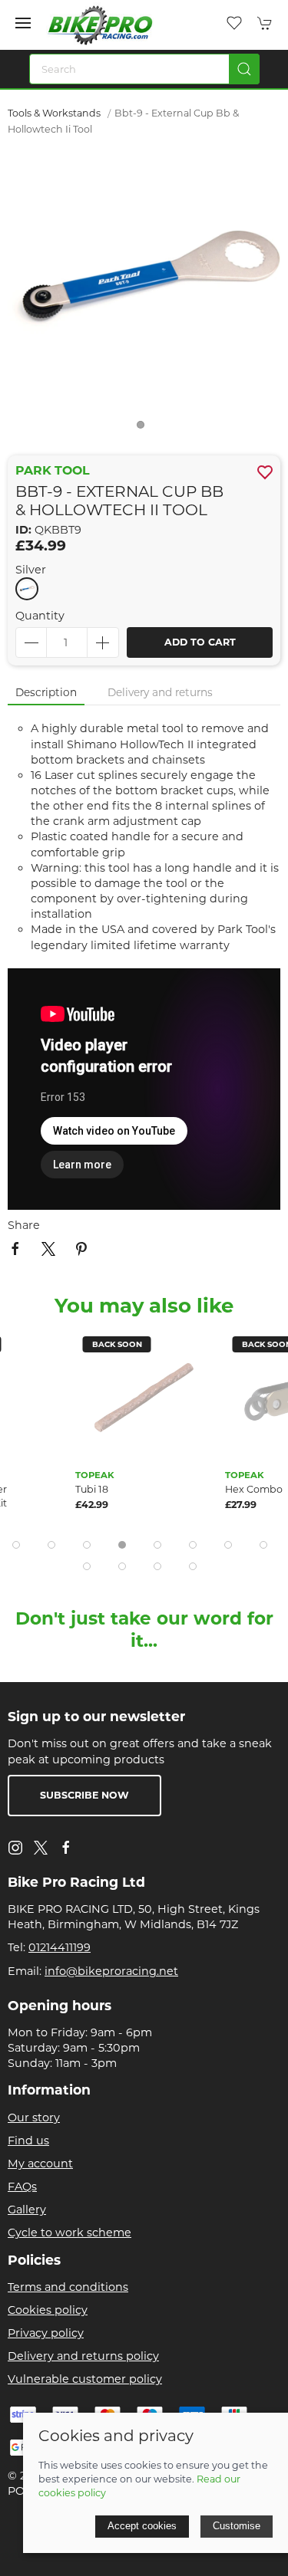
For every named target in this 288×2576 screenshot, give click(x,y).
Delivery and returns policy (83, 2356)
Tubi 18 (92, 1489)
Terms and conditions (68, 2287)
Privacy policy (46, 2333)
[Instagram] (15, 1848)
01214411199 (60, 1947)
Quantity (40, 616)
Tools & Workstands (54, 113)
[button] (23, 23)
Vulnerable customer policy (85, 2379)
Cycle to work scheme (70, 2233)
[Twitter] (41, 1847)
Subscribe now (84, 1795)
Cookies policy (48, 2310)
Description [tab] (46, 692)
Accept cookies (142, 2526)
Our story (34, 2118)
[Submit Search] (244, 69)
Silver (31, 570)
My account (40, 2164)
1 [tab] (144, 429)
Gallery (27, 2210)
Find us (28, 2141)
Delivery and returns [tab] (160, 692)
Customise (237, 2526)
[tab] (16, 1545)
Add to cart (200, 642)
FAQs (22, 2187)
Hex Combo (254, 1489)
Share (24, 1225)
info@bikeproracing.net (111, 1971)
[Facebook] (66, 1848)
